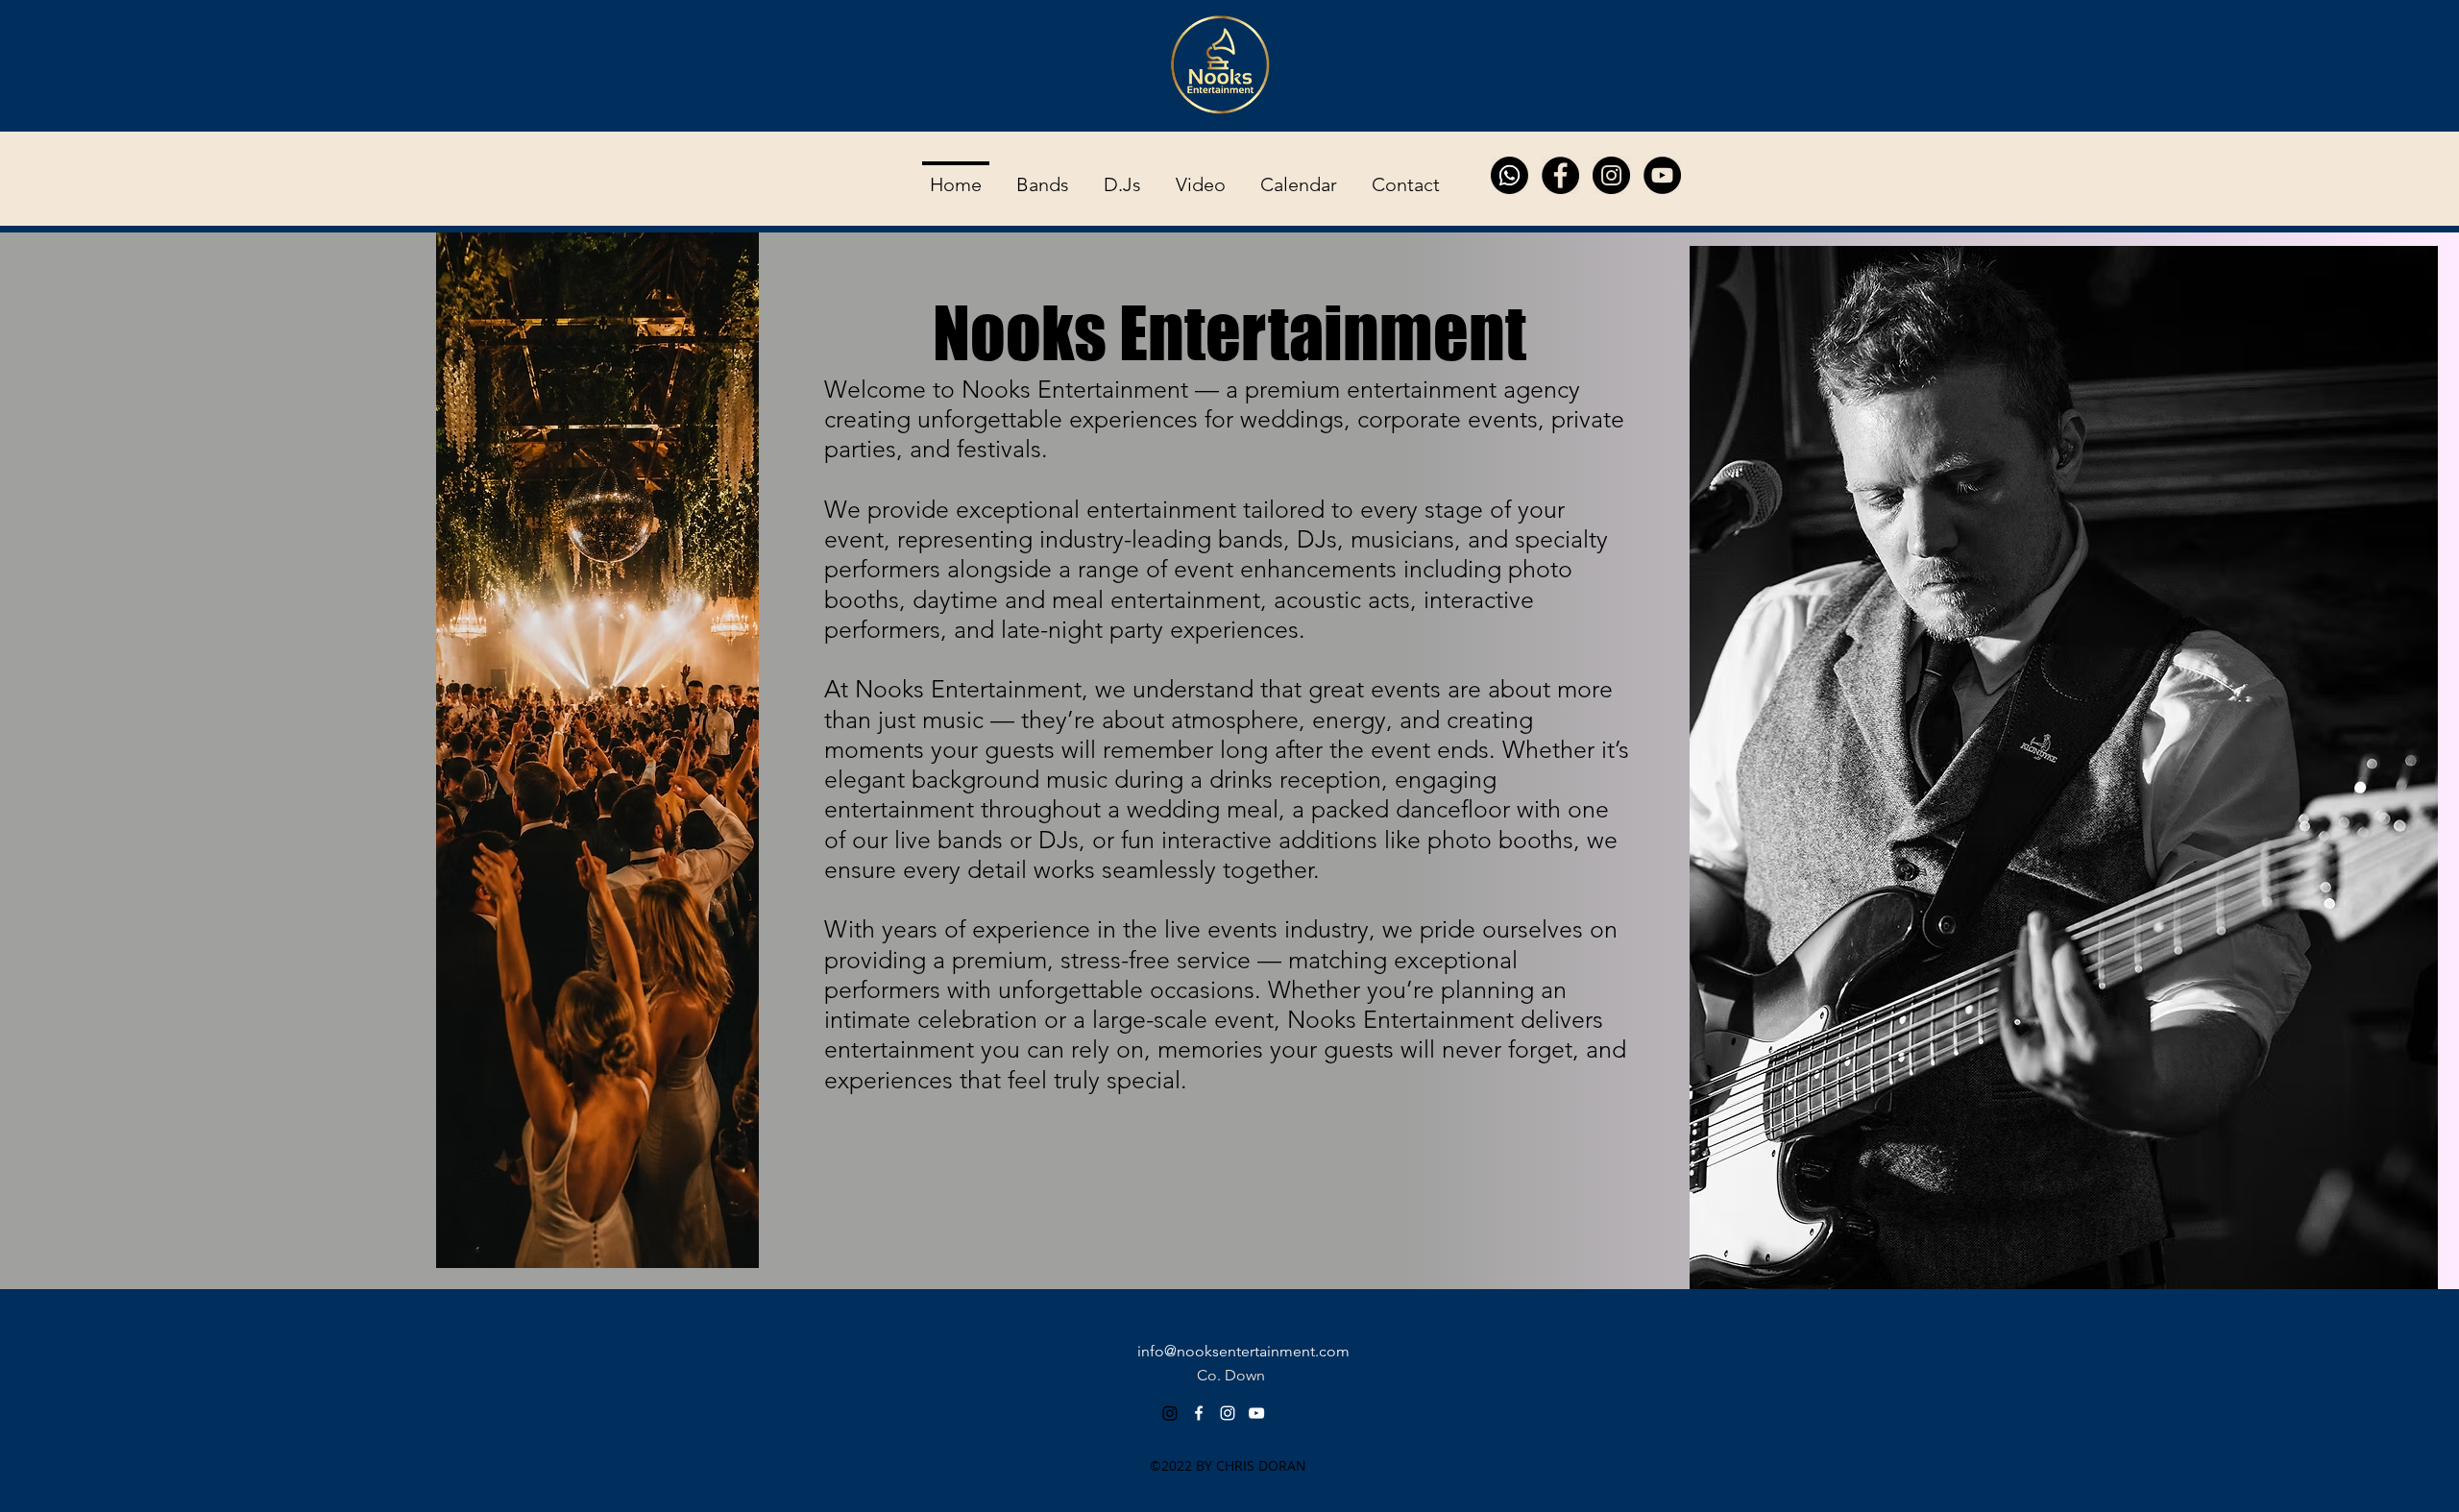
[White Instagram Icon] (1228, 1413)
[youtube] (1256, 1413)
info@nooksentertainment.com (1243, 1351)
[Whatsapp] (1509, 175)
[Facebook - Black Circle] (1560, 175)
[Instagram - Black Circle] (1611, 175)
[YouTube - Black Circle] (1662, 175)
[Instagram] (1170, 1413)
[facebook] (1199, 1413)
